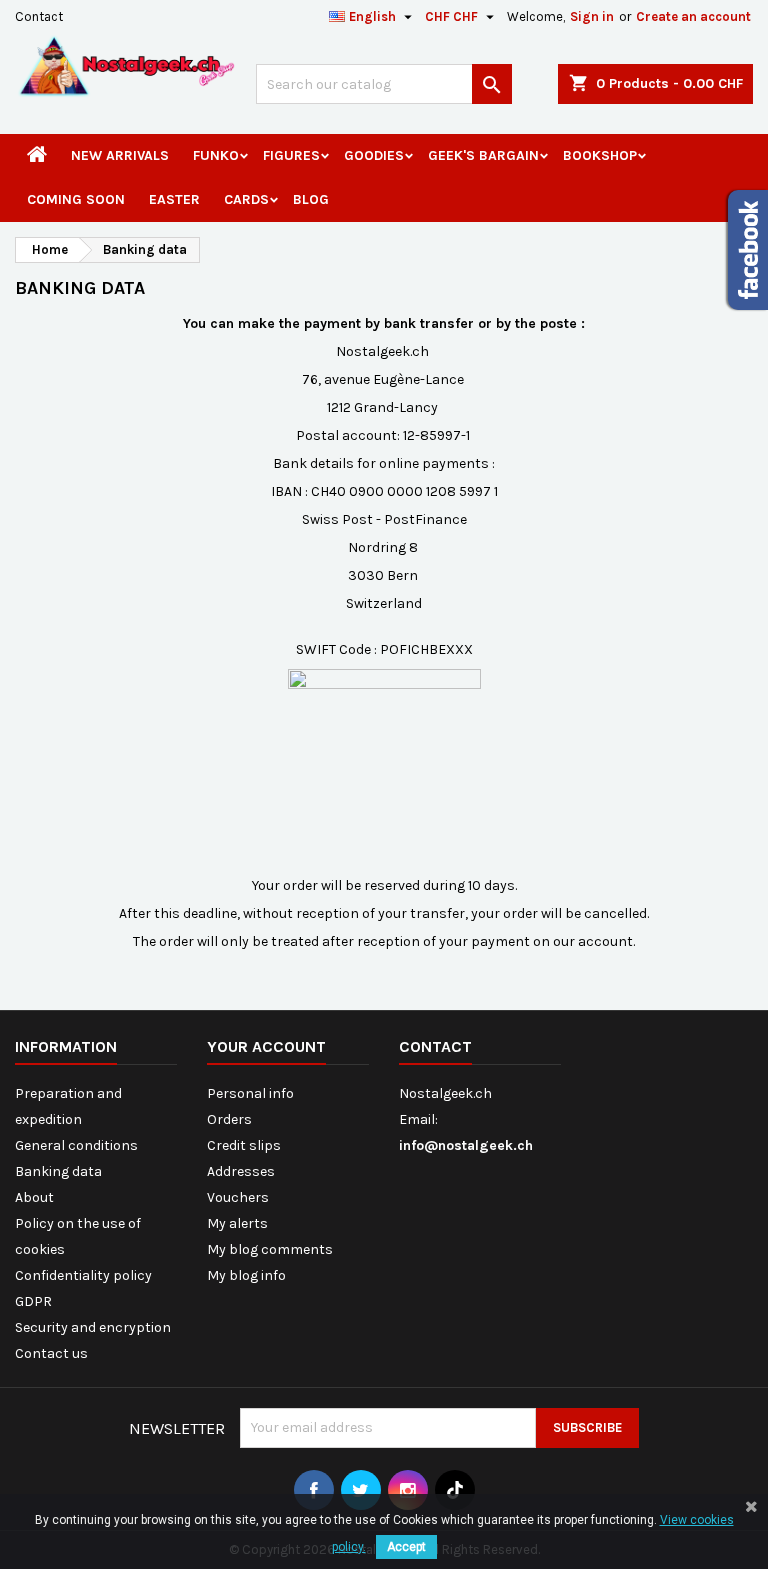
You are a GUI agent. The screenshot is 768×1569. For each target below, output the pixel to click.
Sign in (592, 16)
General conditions (76, 1145)
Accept (406, 1547)
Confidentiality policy (83, 1275)
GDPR (33, 1301)
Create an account (693, 16)
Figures (291, 155)
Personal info (250, 1093)
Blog (311, 199)
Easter (174, 199)
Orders (229, 1119)
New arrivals (120, 155)
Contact (39, 16)
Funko (216, 155)
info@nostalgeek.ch (466, 1145)
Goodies (374, 155)
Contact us (51, 1353)
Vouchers (238, 1197)
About (34, 1197)
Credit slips (244, 1145)
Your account (266, 1046)
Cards (246, 199)
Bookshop (600, 155)
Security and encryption (93, 1327)
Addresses (241, 1171)
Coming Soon (76, 199)
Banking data (58, 1171)
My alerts (237, 1223)
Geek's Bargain (483, 155)
